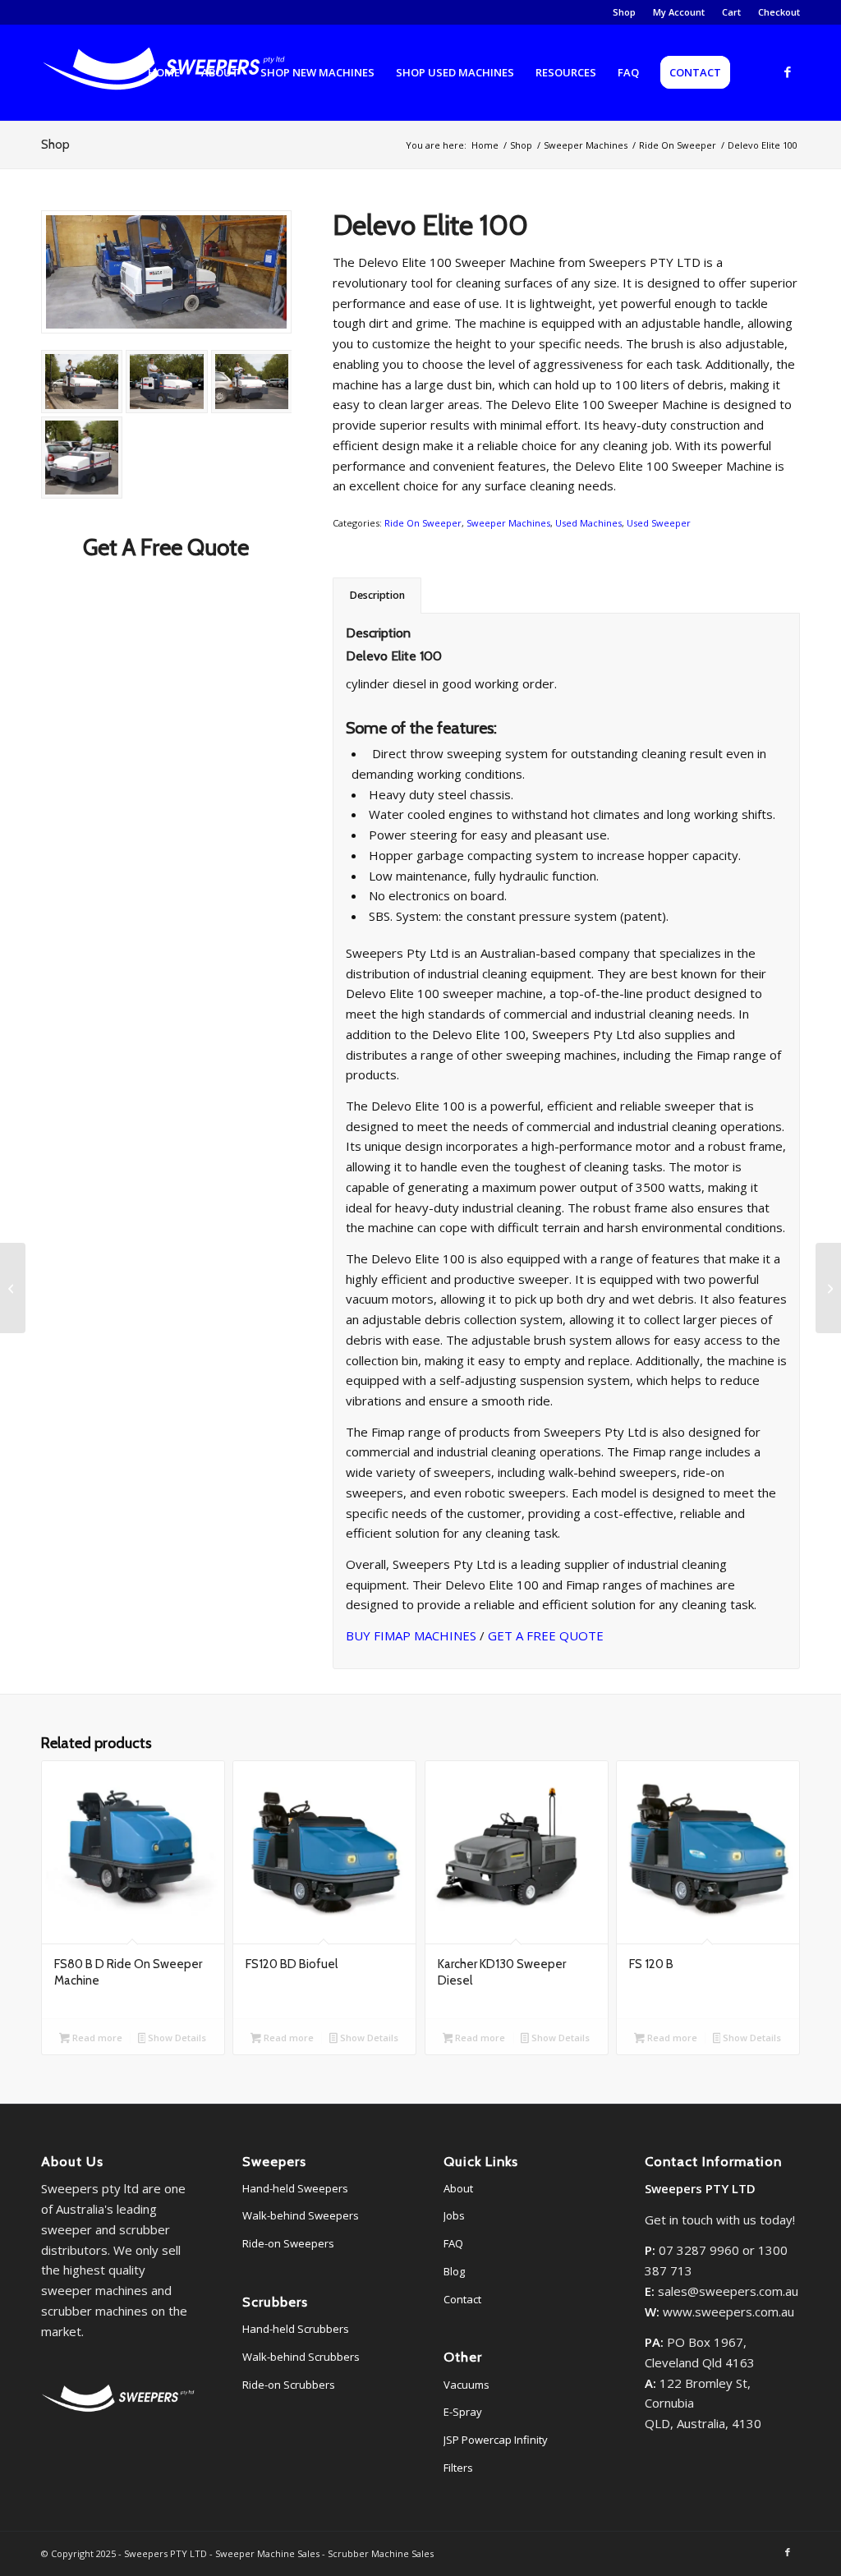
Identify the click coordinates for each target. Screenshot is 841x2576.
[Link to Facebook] (788, 71)
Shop (624, 12)
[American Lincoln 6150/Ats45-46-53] (13, 1288)
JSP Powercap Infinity (496, 2440)
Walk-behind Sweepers (301, 2215)
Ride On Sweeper (423, 523)
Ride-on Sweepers (288, 2243)
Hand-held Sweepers (295, 2188)
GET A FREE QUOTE (546, 1635)
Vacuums (466, 2385)
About (458, 2188)
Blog (454, 2271)
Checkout (779, 12)
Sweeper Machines (508, 523)
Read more (96, 2038)
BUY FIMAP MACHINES (411, 1635)
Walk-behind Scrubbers (301, 2357)
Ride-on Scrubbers (289, 2385)
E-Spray (463, 2412)
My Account (679, 12)
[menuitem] (625, 12)
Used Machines (588, 523)
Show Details (176, 2038)
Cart (731, 12)
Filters (458, 2468)
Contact (462, 2299)
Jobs (454, 2215)
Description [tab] (377, 595)
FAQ (453, 2243)
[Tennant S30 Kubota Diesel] (828, 1288)
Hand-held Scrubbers (296, 2329)
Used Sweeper (659, 523)
